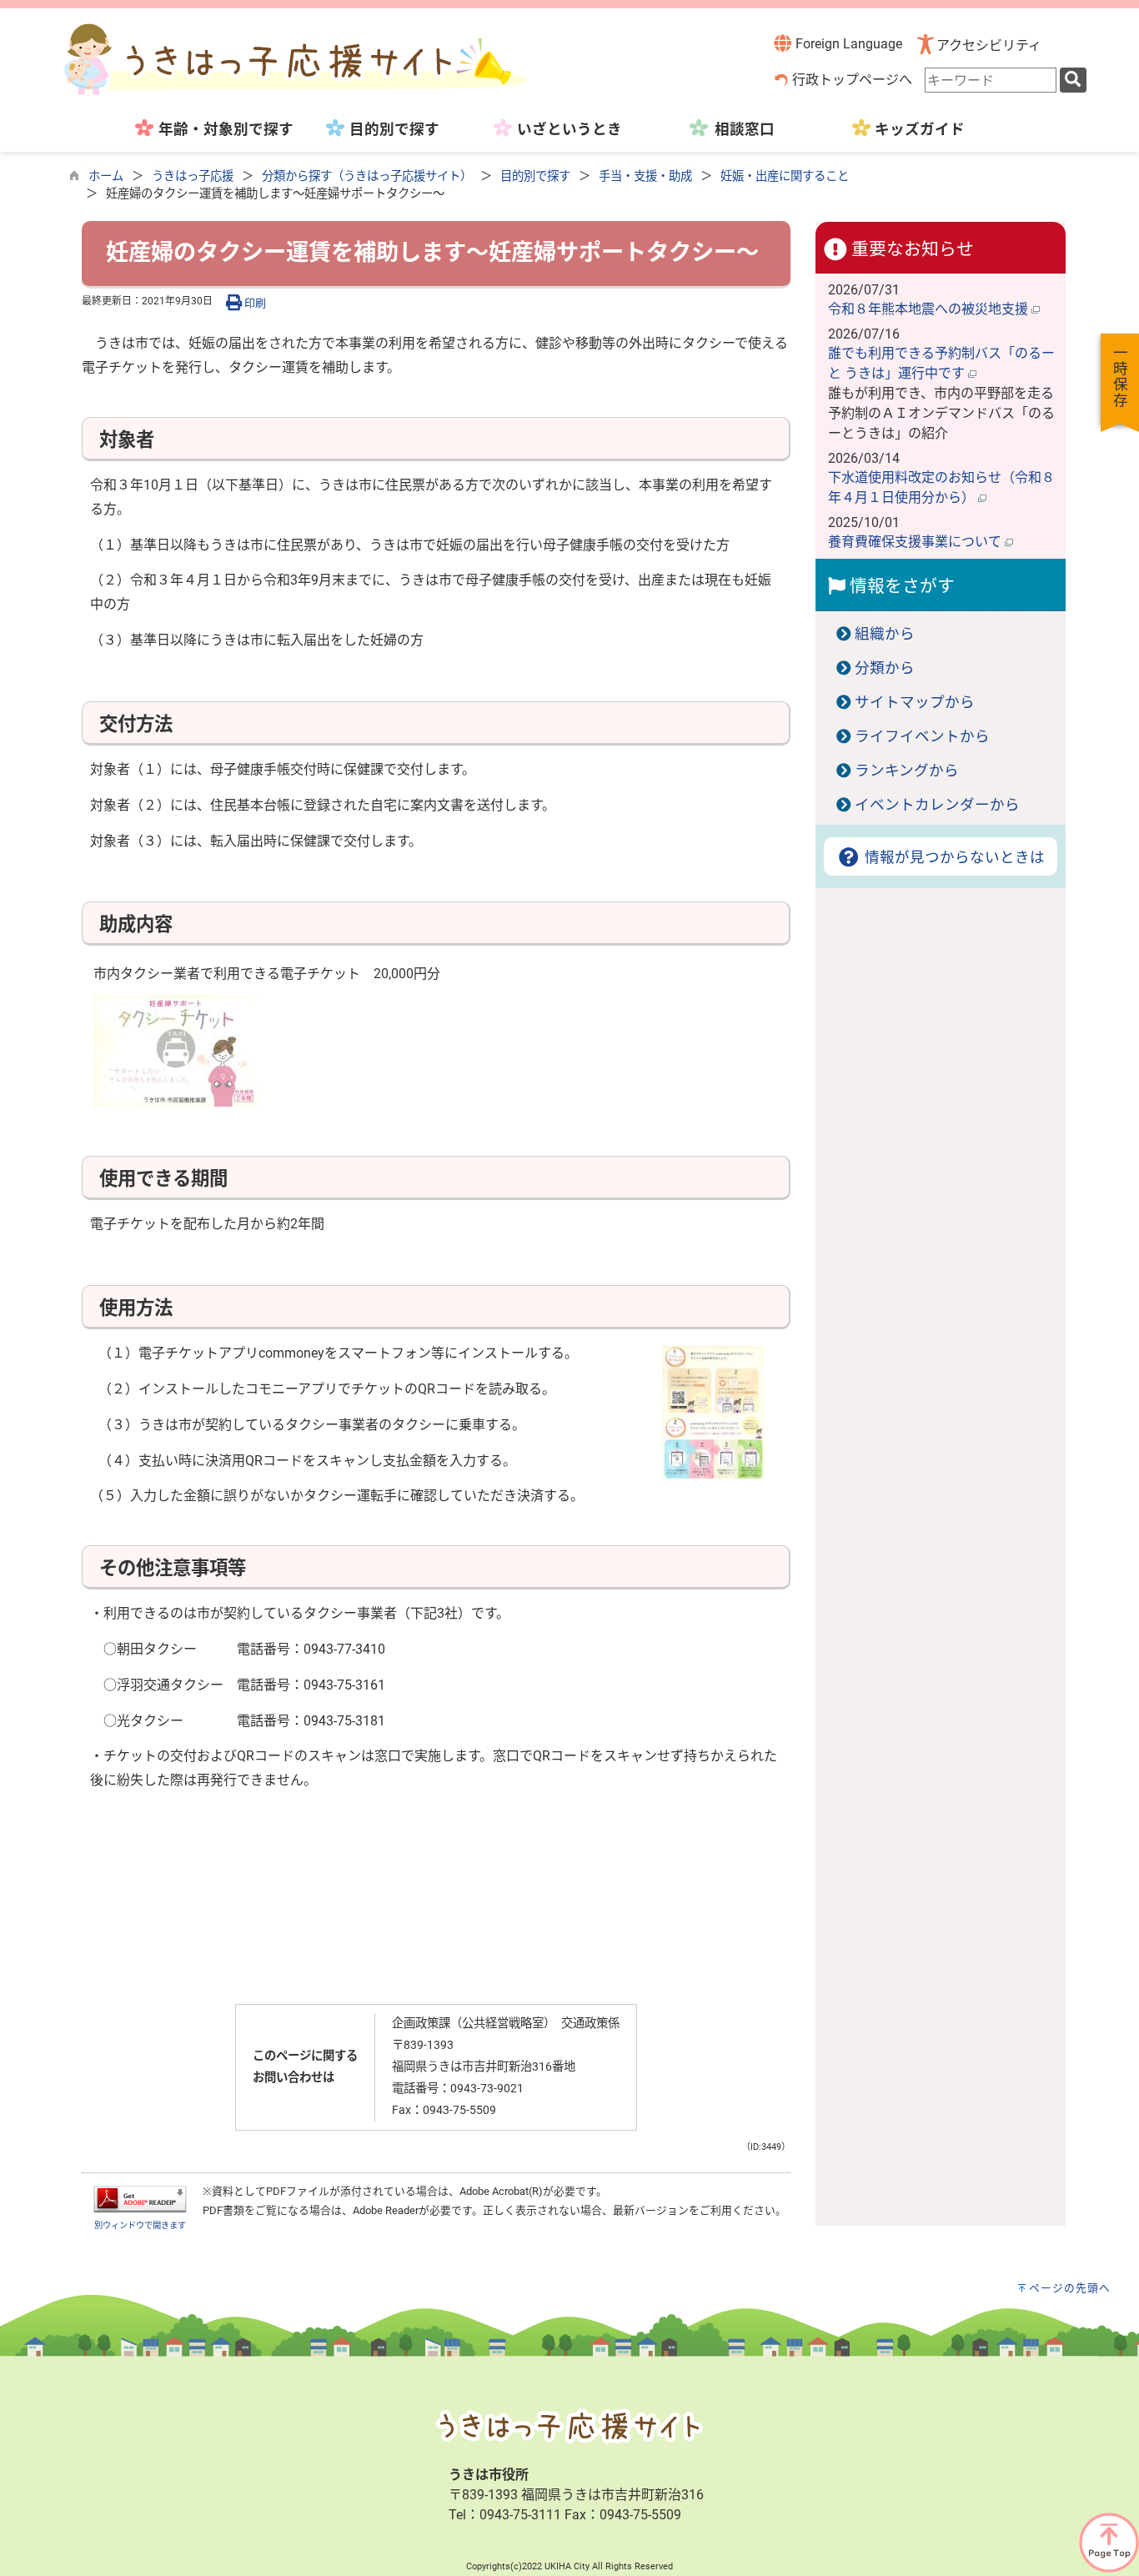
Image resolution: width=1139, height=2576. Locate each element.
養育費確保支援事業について (916, 542)
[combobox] (991, 80)
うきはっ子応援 (193, 176)
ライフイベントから (922, 736)
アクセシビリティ (989, 45)
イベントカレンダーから (937, 805)
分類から (885, 668)
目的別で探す (535, 176)
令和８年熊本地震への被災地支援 (930, 309)
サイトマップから (915, 702)
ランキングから (907, 771)
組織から (885, 634)
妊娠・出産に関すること (785, 176)
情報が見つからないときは (953, 857)
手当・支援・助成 (645, 176)
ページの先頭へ (1070, 2288)
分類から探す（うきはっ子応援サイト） (367, 176)
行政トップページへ (852, 80)
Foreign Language (847, 44)
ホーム (106, 176)
